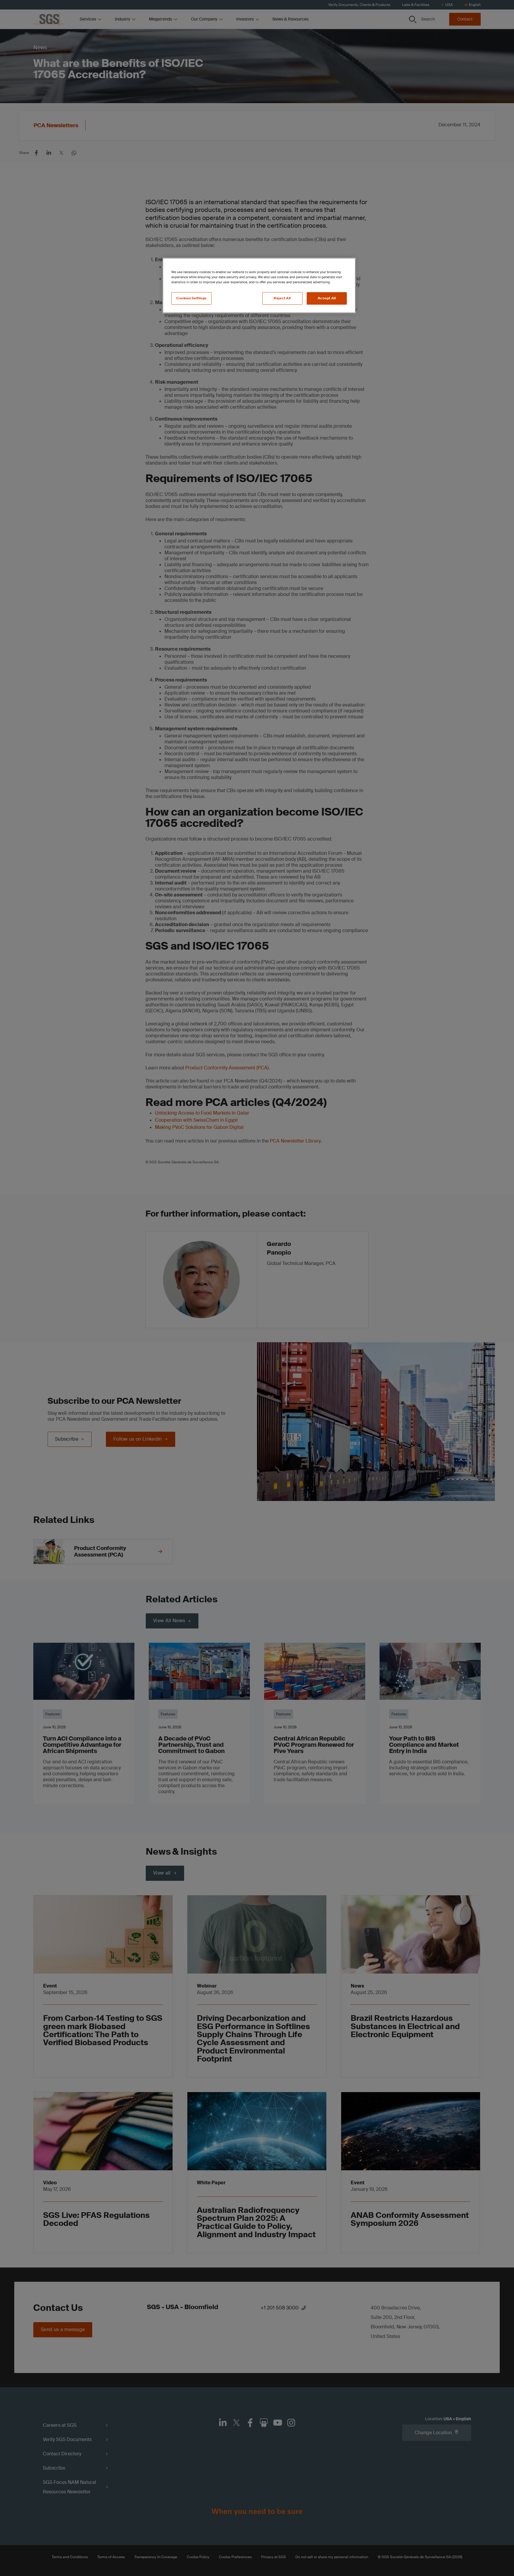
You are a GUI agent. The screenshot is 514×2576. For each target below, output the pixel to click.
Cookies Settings (191, 298)
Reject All (282, 298)
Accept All (327, 298)
